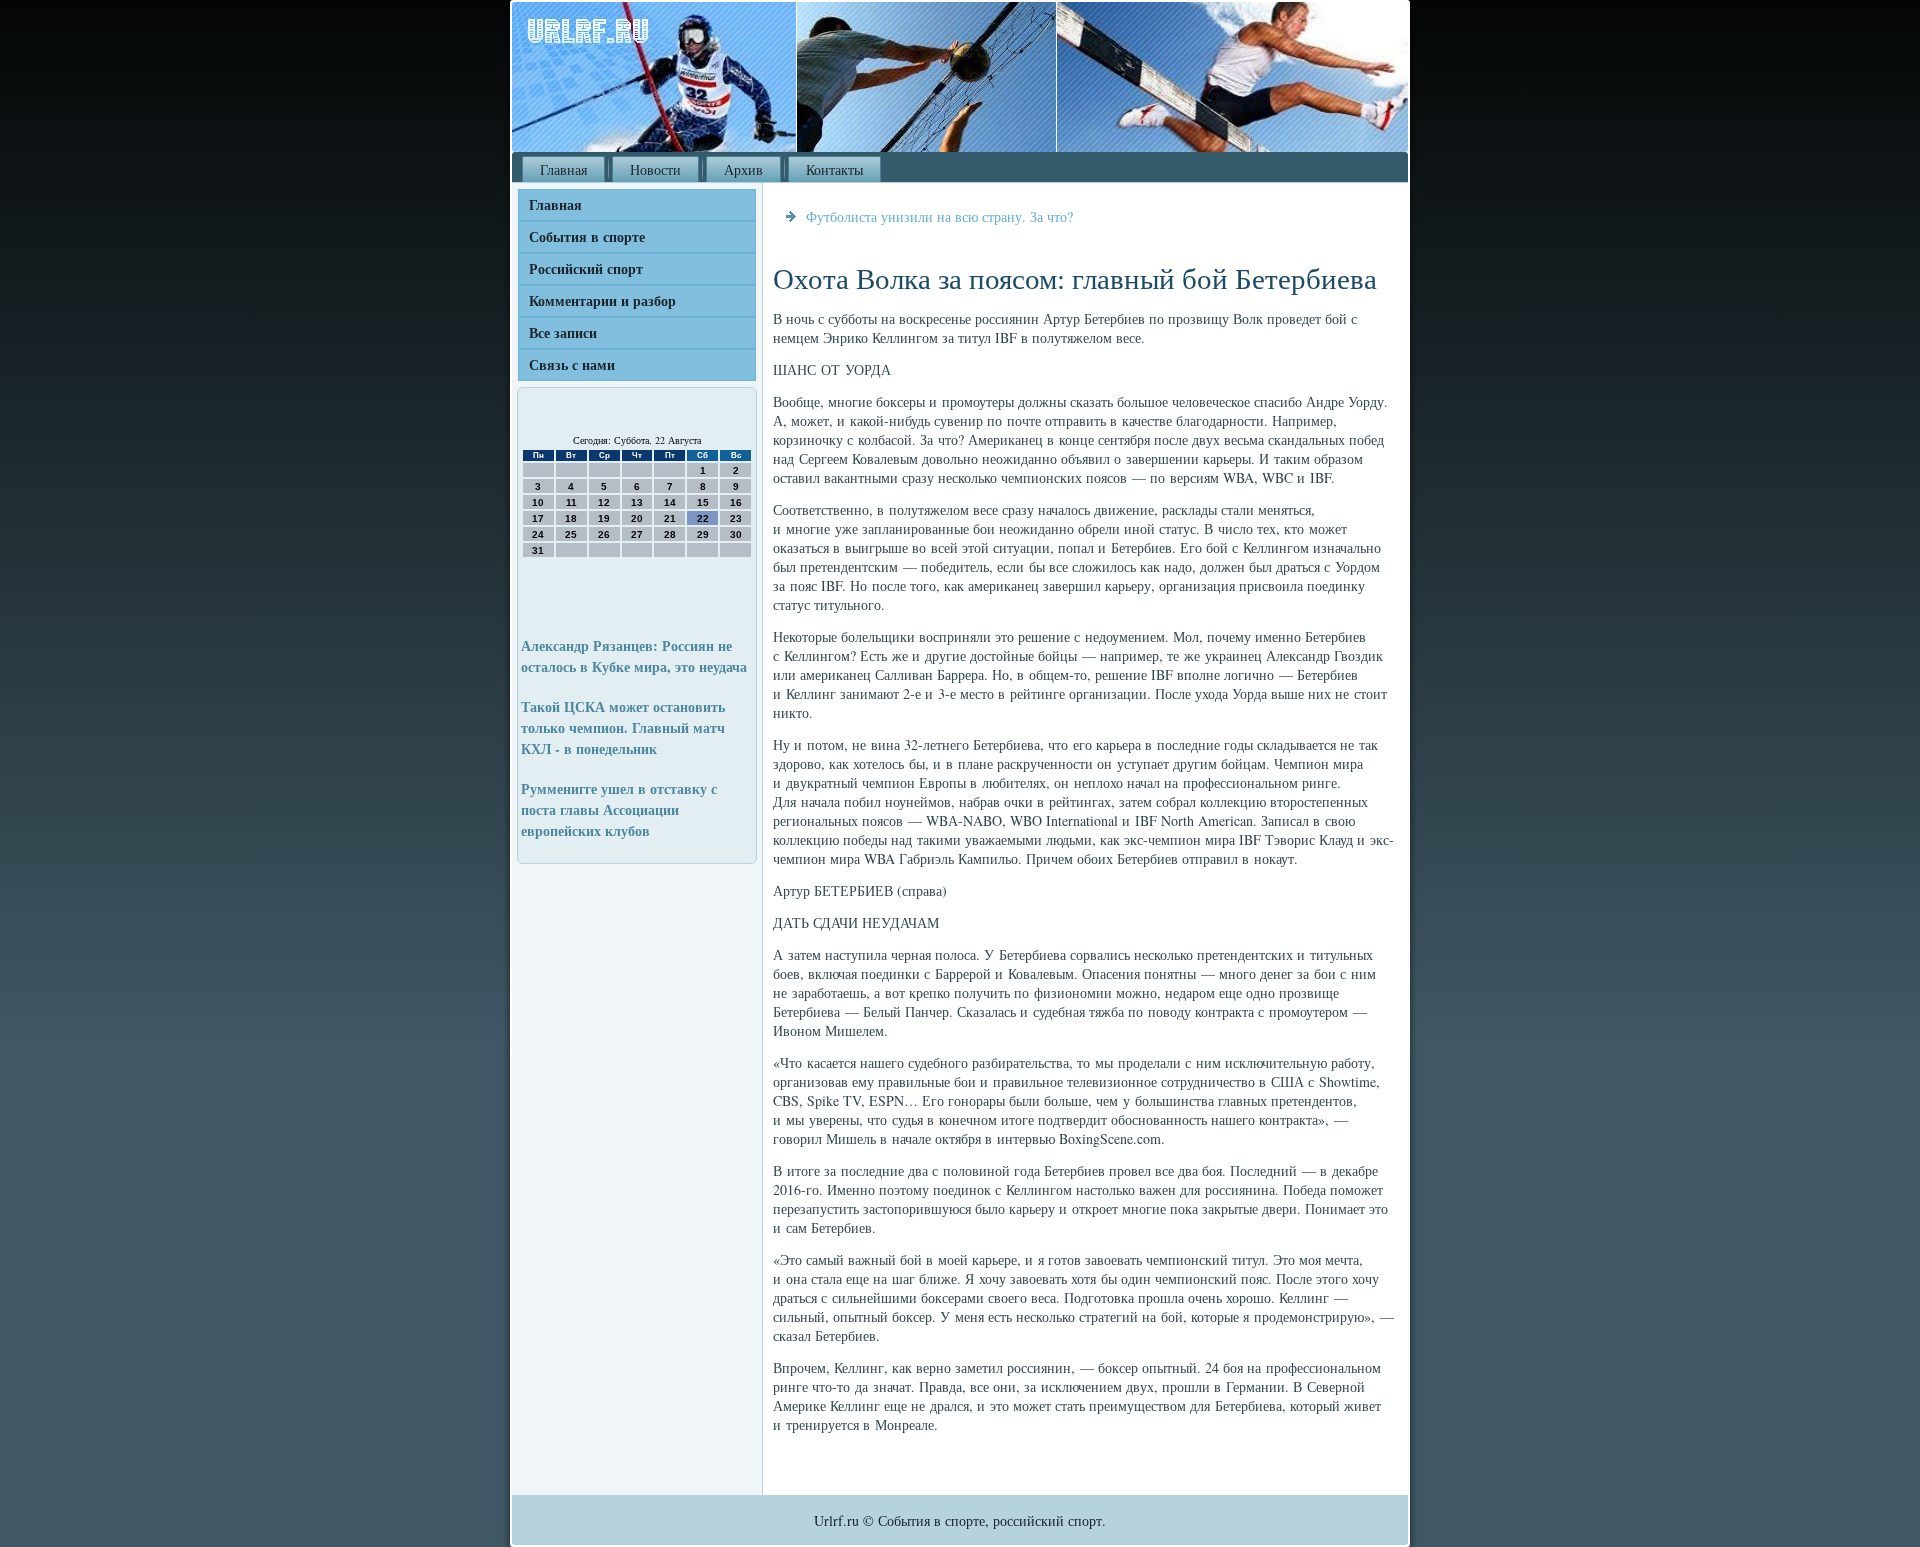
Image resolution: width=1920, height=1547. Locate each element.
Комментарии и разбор (602, 300)
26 (604, 534)
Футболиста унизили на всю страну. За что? (939, 216)
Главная (563, 169)
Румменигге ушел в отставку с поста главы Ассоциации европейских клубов (619, 809)
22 (703, 518)
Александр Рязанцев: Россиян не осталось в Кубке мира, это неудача (634, 656)
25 (571, 534)
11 (571, 502)
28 (670, 534)
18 (571, 518)
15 (703, 502)
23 (736, 518)
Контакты (834, 169)
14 (670, 502)
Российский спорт (586, 268)
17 (538, 518)
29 (703, 534)
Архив (743, 169)
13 (637, 502)
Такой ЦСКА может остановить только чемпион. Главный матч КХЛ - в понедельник (623, 727)
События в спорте (587, 236)
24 (538, 534)
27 (637, 534)
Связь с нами (572, 364)
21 (670, 518)
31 (538, 550)
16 (736, 502)
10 (538, 502)
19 (604, 518)
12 (604, 502)
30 (736, 534)
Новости (655, 169)
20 (637, 518)
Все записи (563, 332)
